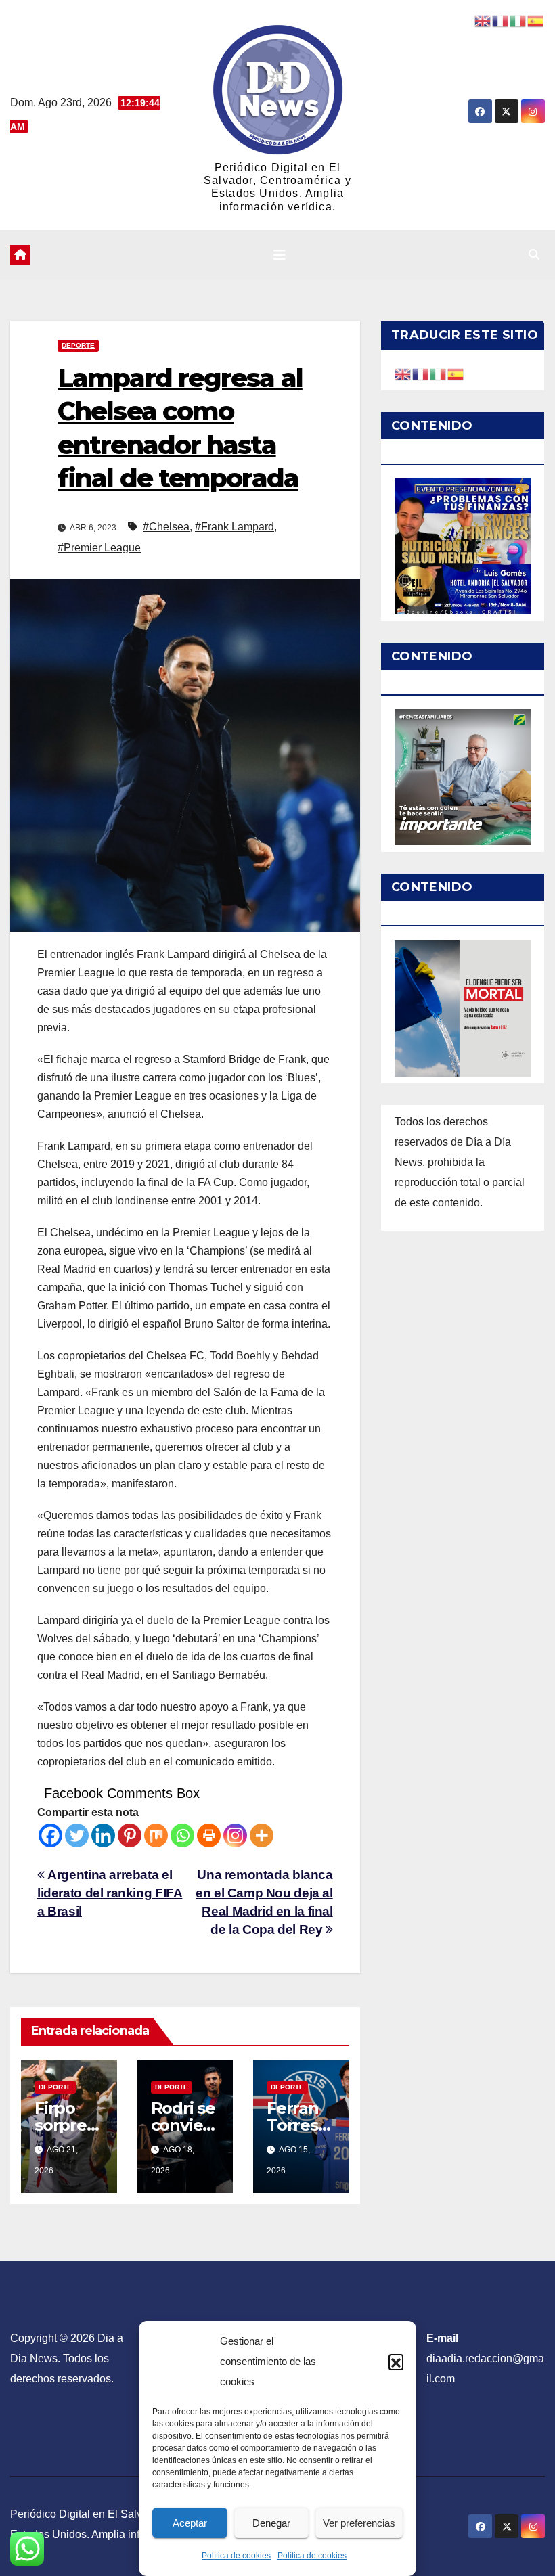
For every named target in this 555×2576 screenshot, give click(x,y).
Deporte (78, 345)
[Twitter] (77, 1835)
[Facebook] (50, 1835)
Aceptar (190, 2523)
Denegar (271, 2523)
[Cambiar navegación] (280, 255)
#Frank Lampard (235, 527)
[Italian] (439, 373)
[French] (421, 373)
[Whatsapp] (182, 1835)
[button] (396, 2362)
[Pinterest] (130, 1835)
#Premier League (99, 548)
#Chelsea (166, 527)
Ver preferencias (359, 2523)
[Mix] (156, 1835)
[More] (262, 1835)
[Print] (209, 1835)
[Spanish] (456, 373)
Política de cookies (236, 2556)
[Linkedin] (103, 1835)
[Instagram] (235, 1835)
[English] (403, 373)
